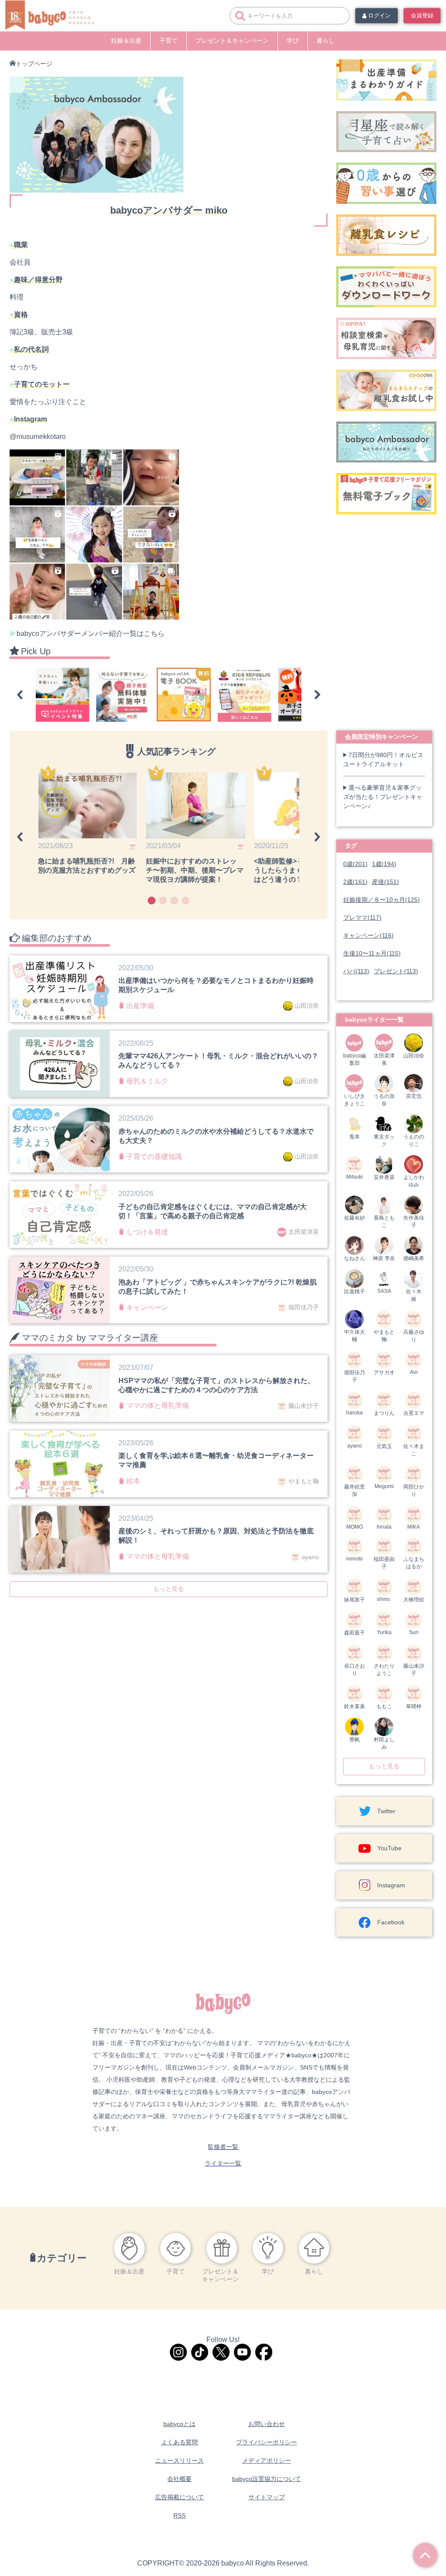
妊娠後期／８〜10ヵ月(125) (382, 900)
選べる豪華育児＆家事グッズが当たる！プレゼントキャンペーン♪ (383, 797)
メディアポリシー (267, 2460)
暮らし (326, 41)
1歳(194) (384, 864)
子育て (169, 41)
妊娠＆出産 (126, 41)
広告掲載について (179, 2497)
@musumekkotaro (38, 437)
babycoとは (179, 2424)
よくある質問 (179, 2442)
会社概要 (179, 2479)
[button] (20, 695)
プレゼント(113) (396, 971)
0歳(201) (355, 864)
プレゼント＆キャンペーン (232, 41)
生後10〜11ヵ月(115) (372, 953)
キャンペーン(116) (368, 935)
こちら (154, 634)
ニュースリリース (179, 2460)
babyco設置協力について (267, 2479)
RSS (179, 2515)
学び (293, 41)
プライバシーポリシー (267, 2442)
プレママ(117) (362, 918)
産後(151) (385, 882)
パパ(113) (356, 971)
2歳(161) (355, 882)
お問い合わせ (267, 2424)
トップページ (34, 64)
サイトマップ (267, 2497)
